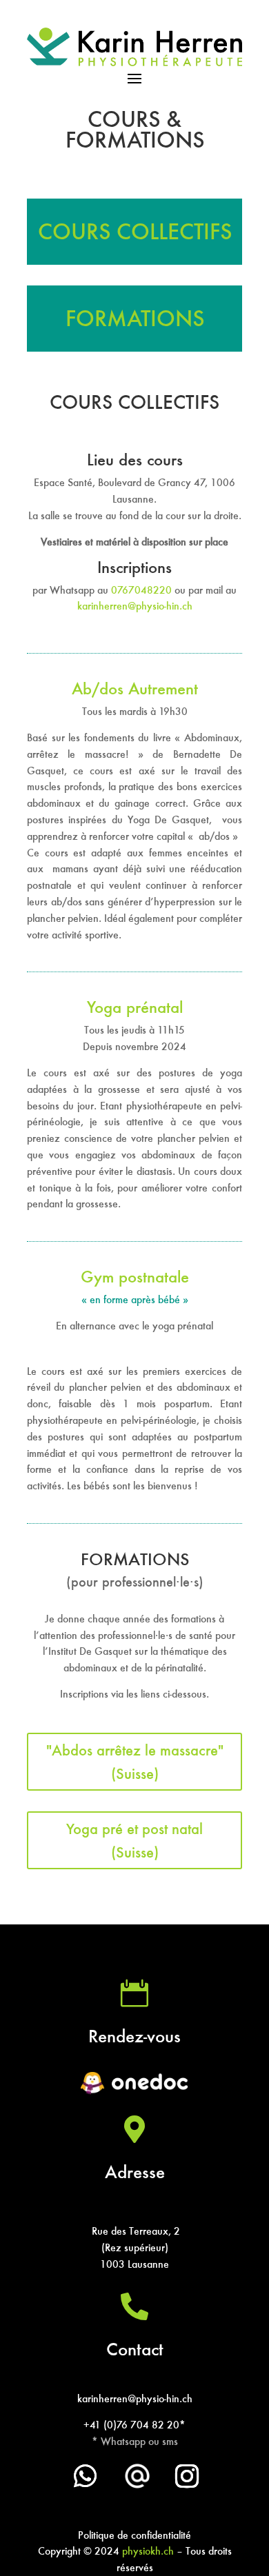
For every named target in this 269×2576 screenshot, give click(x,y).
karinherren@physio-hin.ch (135, 606)
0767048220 (143, 590)
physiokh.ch (148, 2551)
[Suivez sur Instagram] (187, 2476)
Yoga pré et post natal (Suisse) (134, 1840)
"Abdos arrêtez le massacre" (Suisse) (135, 1762)
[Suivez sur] (137, 2476)
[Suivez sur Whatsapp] (85, 2476)
